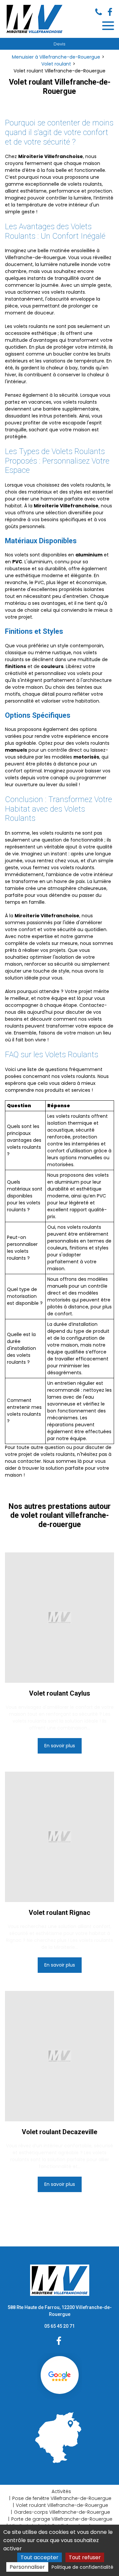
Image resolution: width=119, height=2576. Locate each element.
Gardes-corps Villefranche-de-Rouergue (62, 2512)
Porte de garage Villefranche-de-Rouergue (62, 2519)
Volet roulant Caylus (60, 1693)
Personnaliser (27, 2567)
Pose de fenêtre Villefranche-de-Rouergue (62, 2498)
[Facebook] (110, 12)
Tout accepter (40, 2557)
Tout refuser (85, 2557)
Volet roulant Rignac (59, 1913)
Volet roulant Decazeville (59, 2132)
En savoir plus (60, 1746)
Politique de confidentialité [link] (82, 2567)
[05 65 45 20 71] (100, 12)
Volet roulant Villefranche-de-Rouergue (62, 2505)
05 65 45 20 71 (59, 2326)
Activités (61, 2491)
